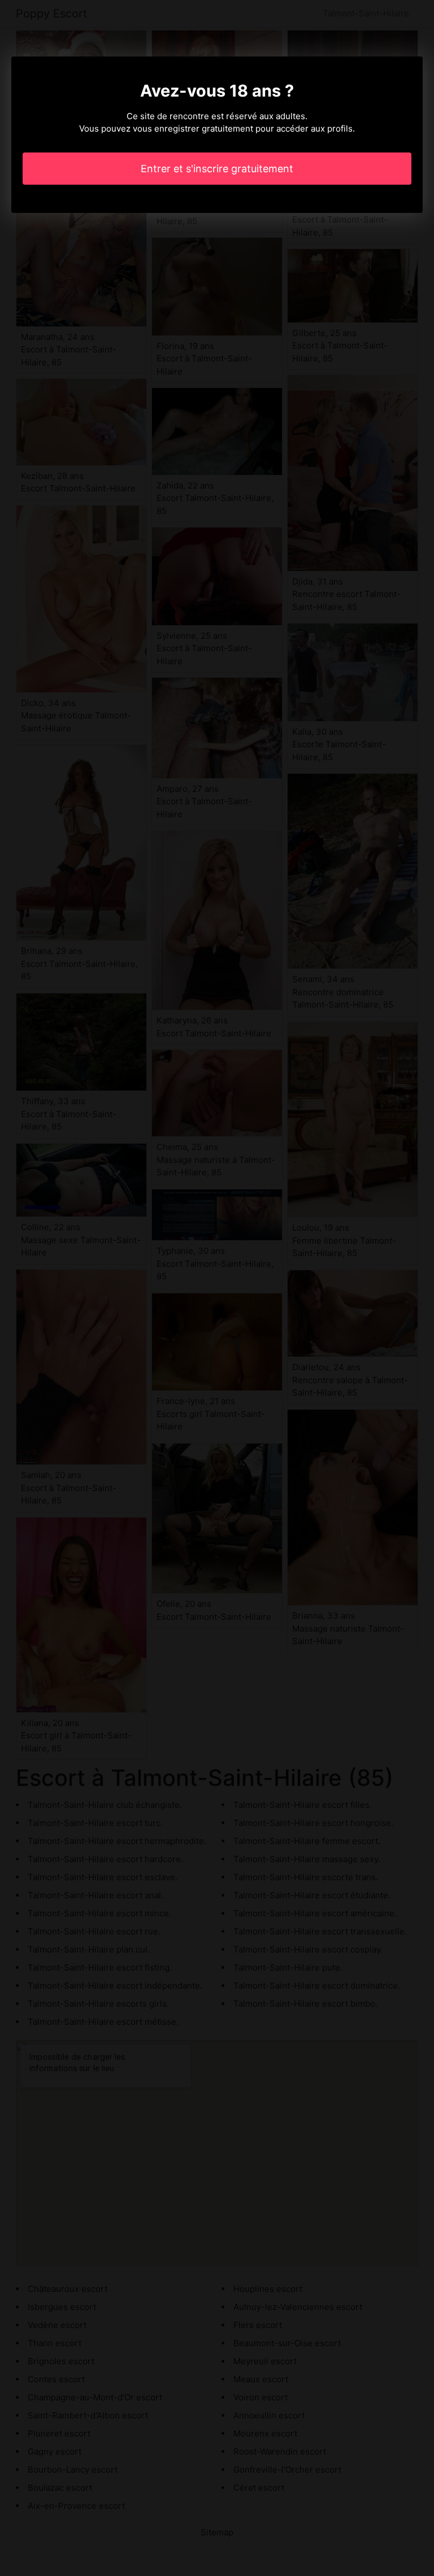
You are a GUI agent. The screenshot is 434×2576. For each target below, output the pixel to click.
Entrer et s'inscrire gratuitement (217, 169)
